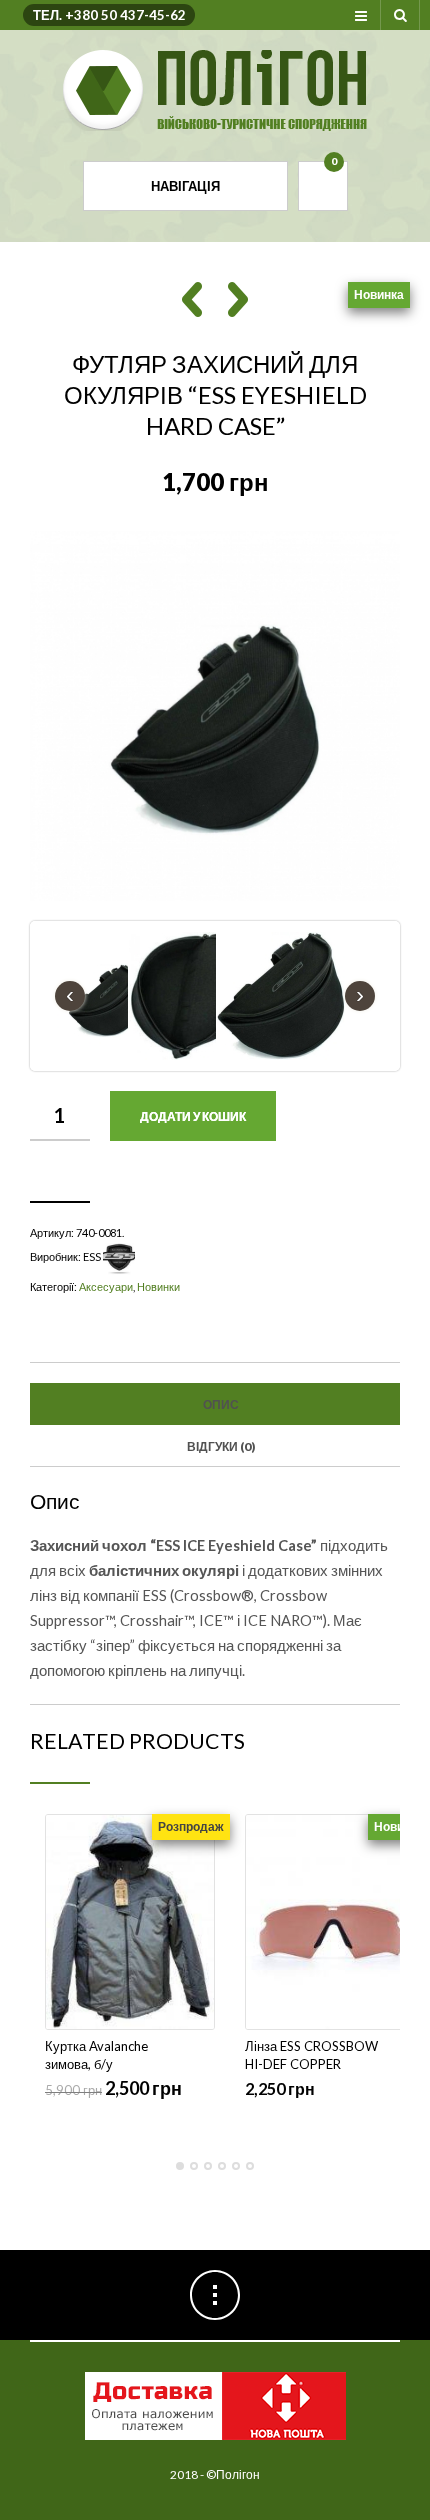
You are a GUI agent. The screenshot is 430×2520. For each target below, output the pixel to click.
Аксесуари (106, 1286)
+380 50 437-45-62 (125, 15)
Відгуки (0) (221, 1446)
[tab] (215, 1404)
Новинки (158, 1286)
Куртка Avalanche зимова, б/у (96, 2055)
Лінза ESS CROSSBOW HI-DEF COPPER (311, 2055)
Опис (221, 1404)
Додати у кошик (193, 1116)
